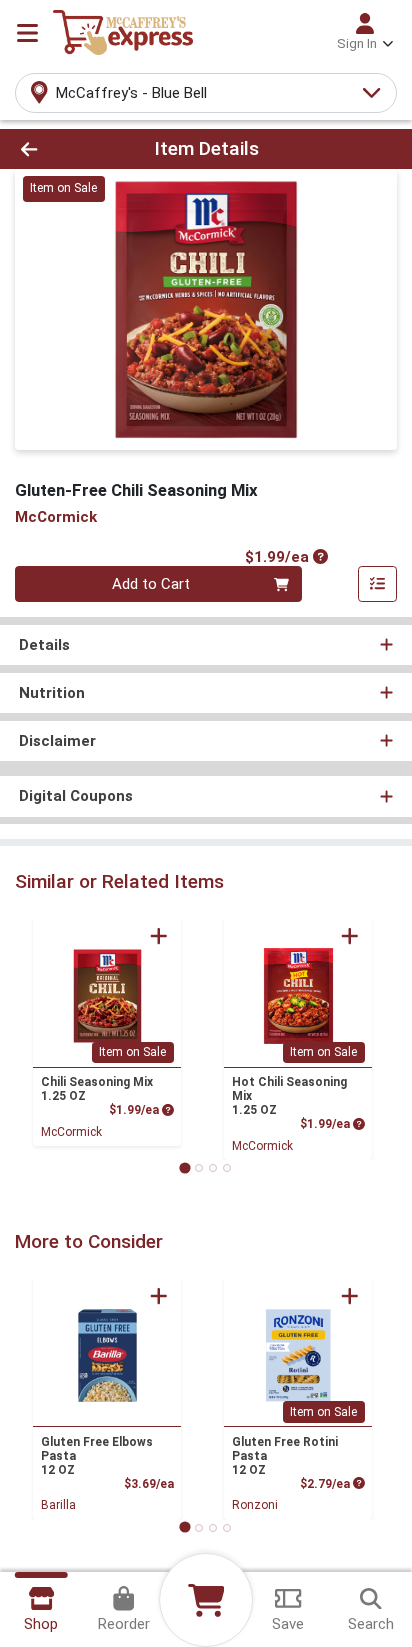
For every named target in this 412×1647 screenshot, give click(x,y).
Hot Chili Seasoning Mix (289, 1096)
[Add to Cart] (159, 936)
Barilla (58, 1505)
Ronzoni (255, 1505)
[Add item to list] (378, 584)
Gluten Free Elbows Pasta (97, 1456)
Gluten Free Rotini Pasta (285, 1456)
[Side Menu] (27, 33)
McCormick (71, 1132)
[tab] (184, 1167)
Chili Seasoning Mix (97, 1089)
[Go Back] (63, 149)
